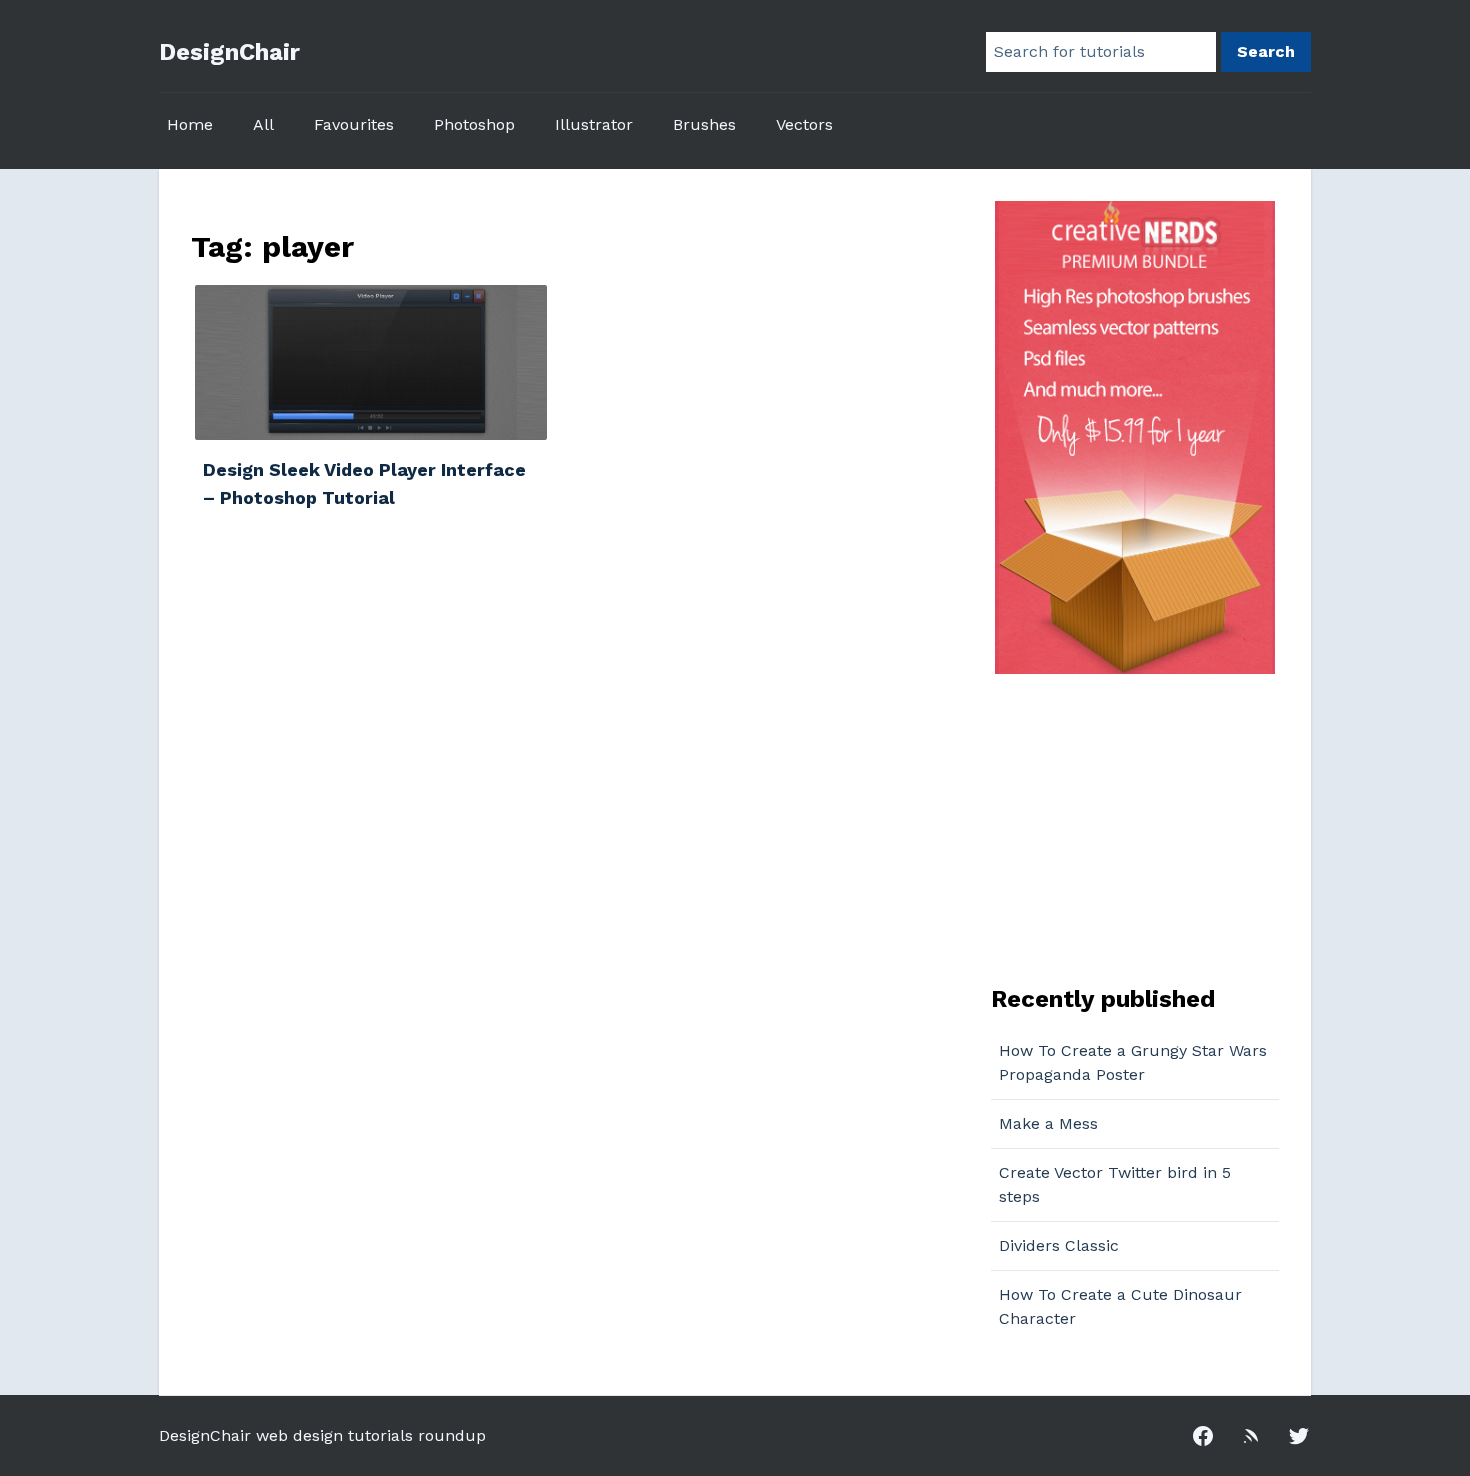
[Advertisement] (1116, 827)
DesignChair (229, 52)
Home (190, 124)
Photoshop (474, 124)
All (263, 124)
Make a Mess (1048, 1123)
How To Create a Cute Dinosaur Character (1120, 1306)
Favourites (354, 124)
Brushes (704, 124)
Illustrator (594, 124)
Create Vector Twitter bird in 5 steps (1115, 1184)
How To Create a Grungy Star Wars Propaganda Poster (1133, 1062)
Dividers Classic (1059, 1245)
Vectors (804, 124)
